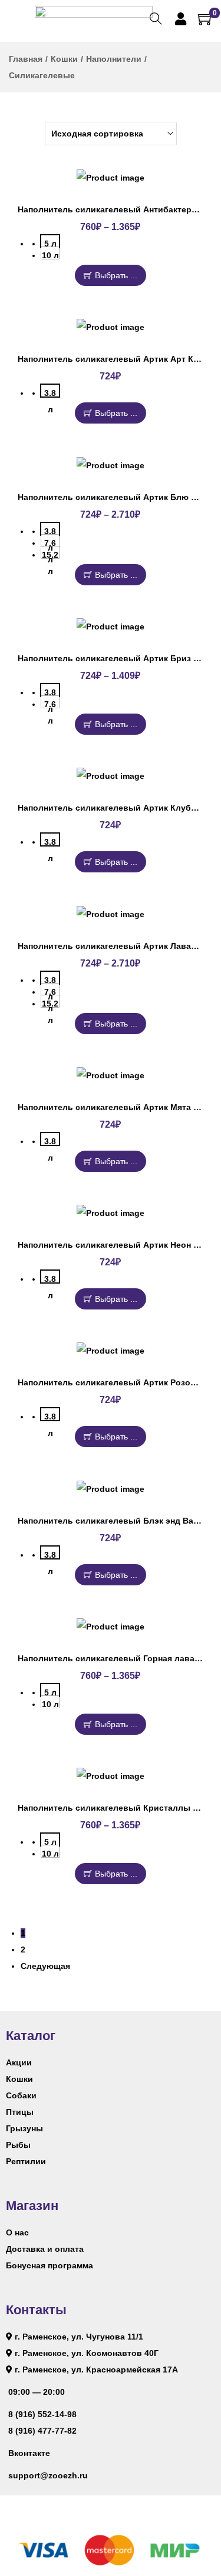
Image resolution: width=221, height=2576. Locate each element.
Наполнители (114, 59)
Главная (26, 59)
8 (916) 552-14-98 (42, 2414)
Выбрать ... (116, 275)
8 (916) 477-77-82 (42, 2431)
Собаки (21, 2095)
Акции (19, 2062)
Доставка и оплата (45, 2249)
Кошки (64, 59)
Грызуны (24, 2128)
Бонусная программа (50, 2265)
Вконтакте (29, 2453)
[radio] (50, 241)
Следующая (45, 1966)
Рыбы (18, 2145)
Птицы (20, 2112)
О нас (17, 2232)
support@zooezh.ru (48, 2475)
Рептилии (26, 2161)
